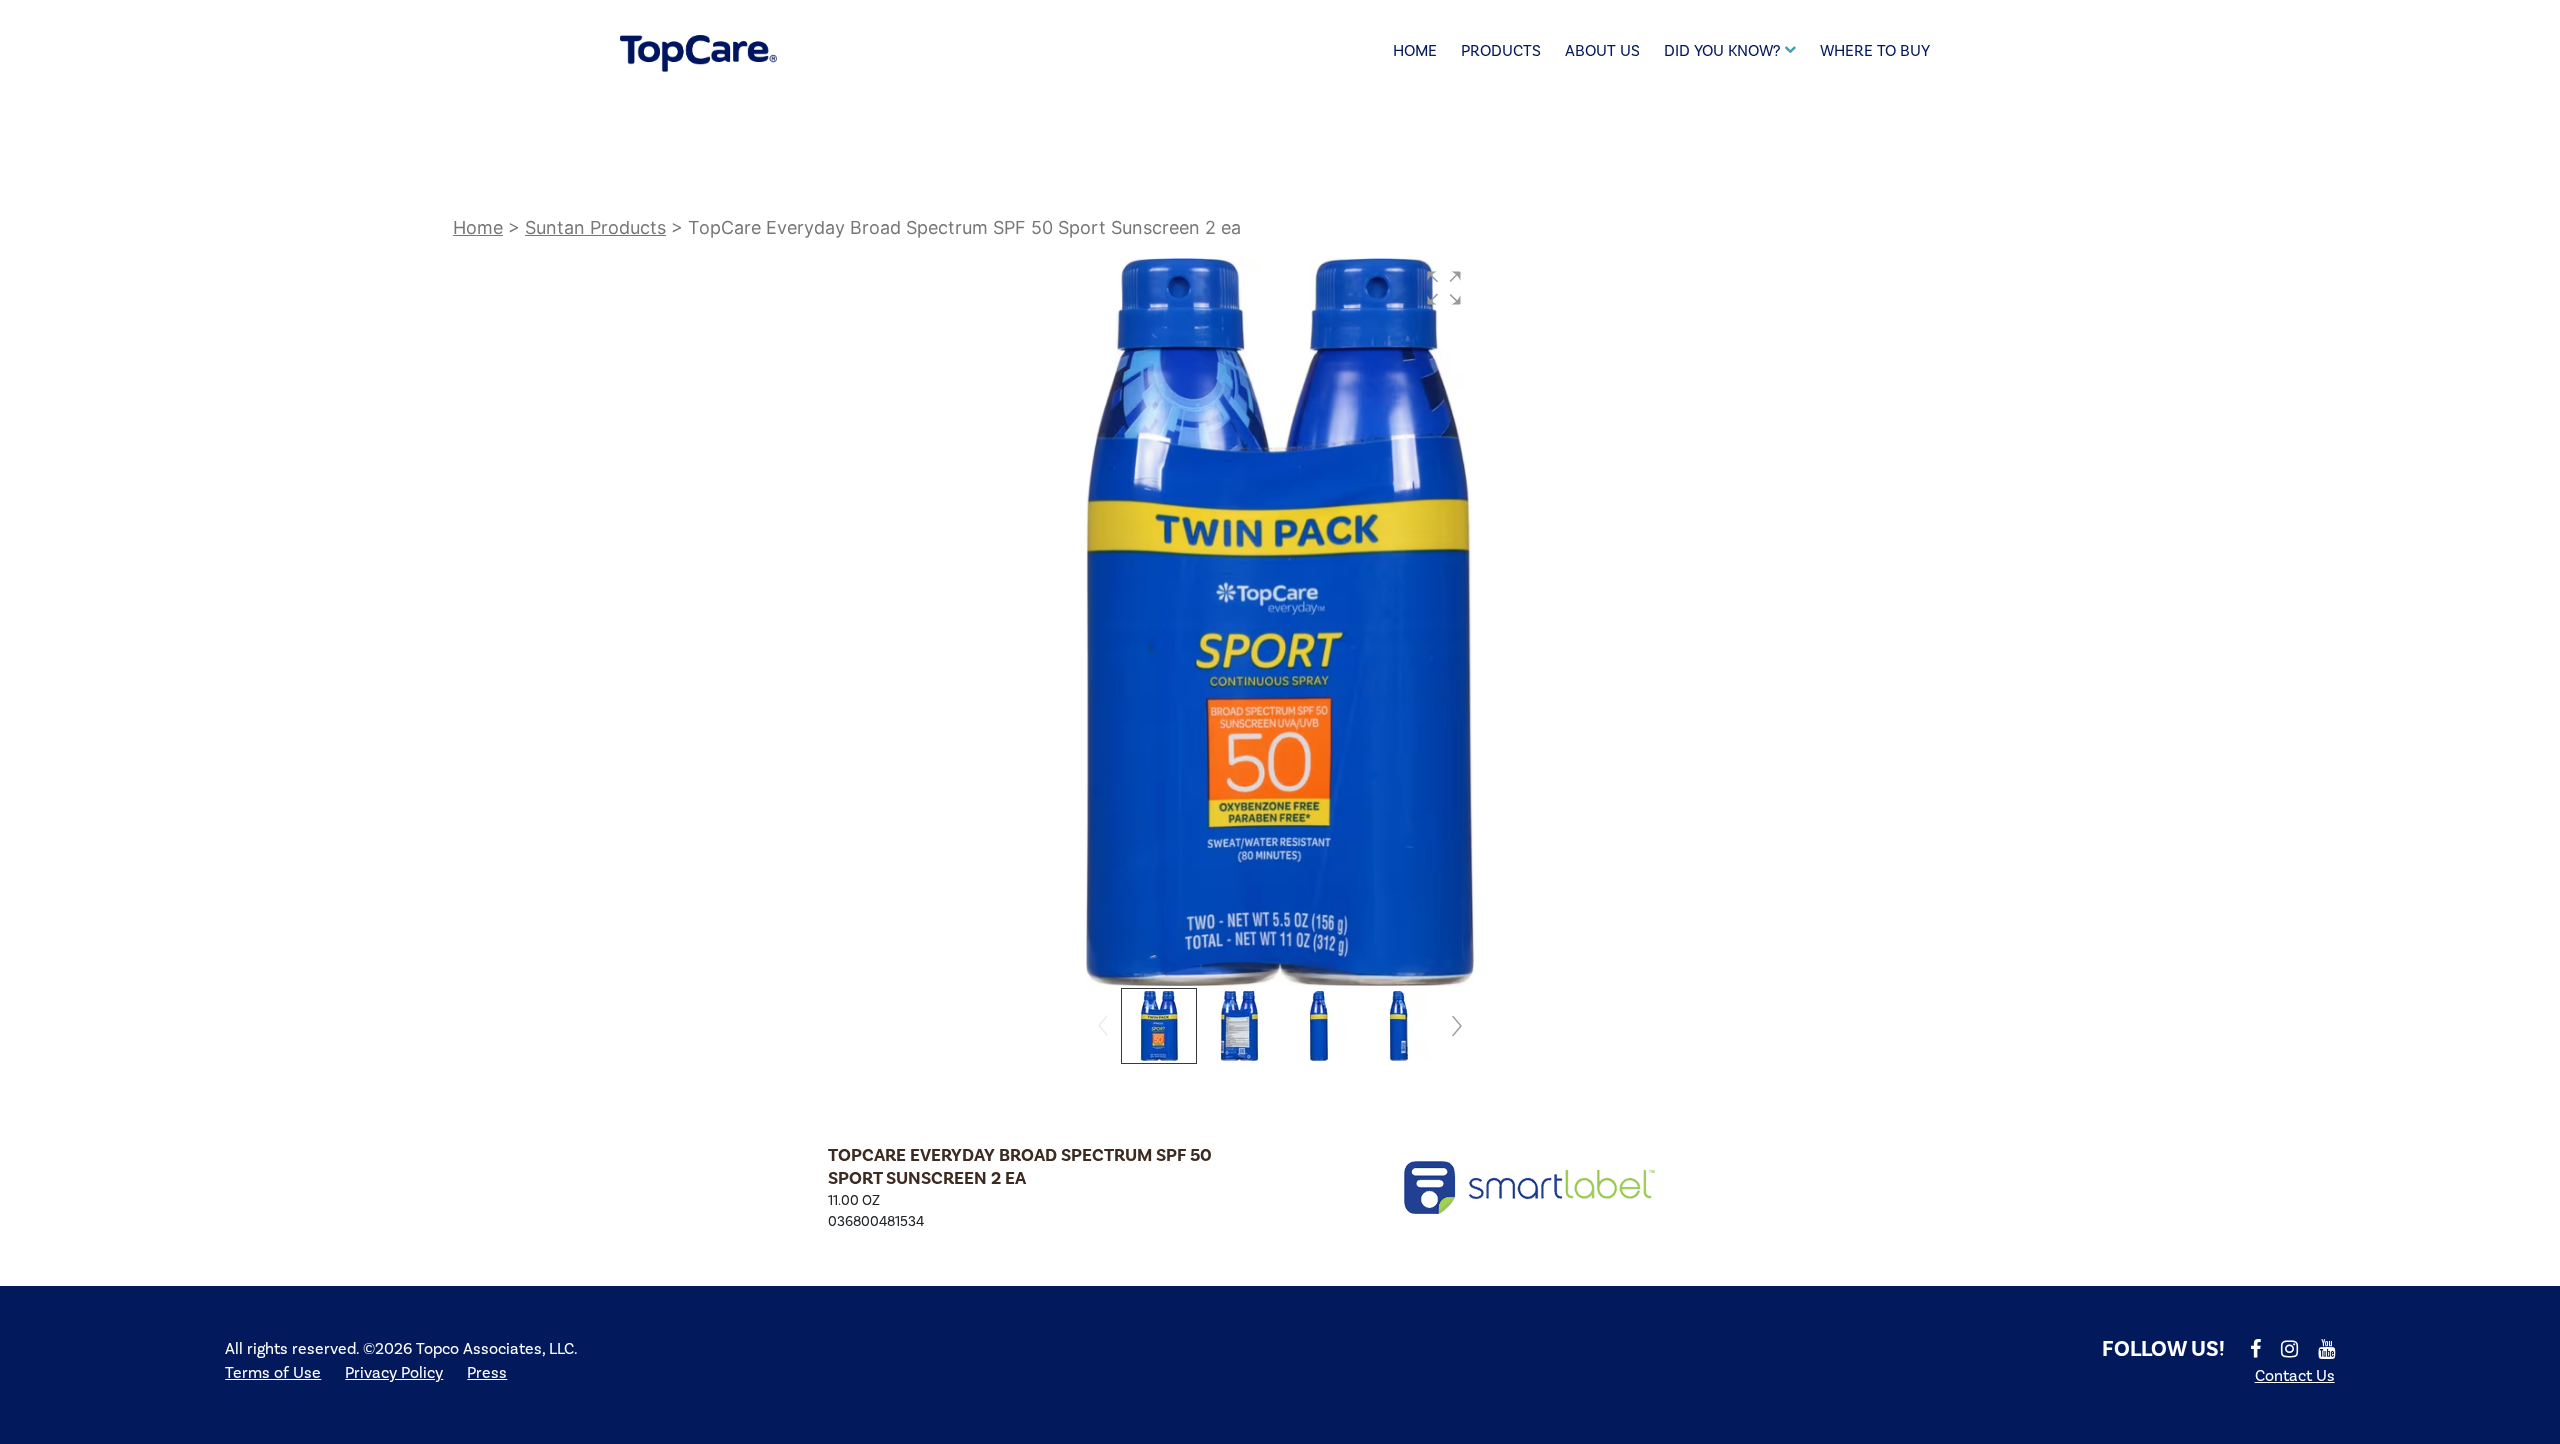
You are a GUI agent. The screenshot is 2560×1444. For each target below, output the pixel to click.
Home (1415, 51)
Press (487, 1373)
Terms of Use (273, 1373)
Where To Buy (1875, 51)
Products (1501, 51)
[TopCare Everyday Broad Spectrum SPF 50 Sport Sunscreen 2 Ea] (1530, 1188)
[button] (1444, 288)
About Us (1602, 51)
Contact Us (2295, 1376)
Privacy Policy (394, 1373)
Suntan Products (595, 227)
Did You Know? (1722, 51)
